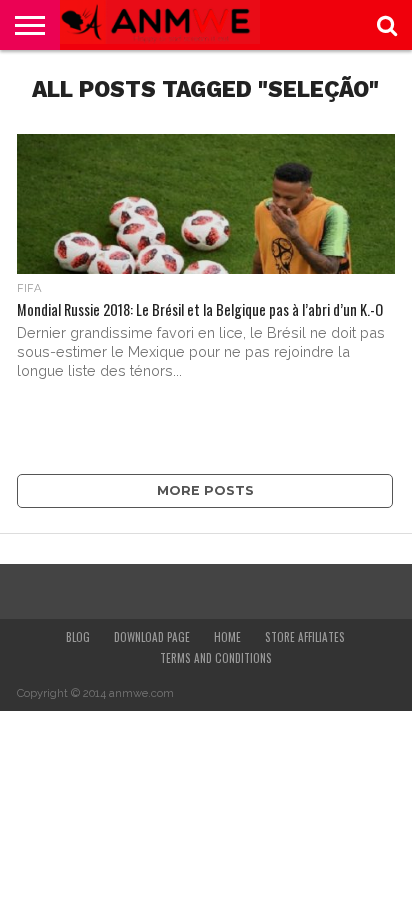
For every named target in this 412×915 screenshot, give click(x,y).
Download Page (152, 637)
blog (78, 637)
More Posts (205, 490)
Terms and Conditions (216, 658)
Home (227, 637)
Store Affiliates (305, 637)
